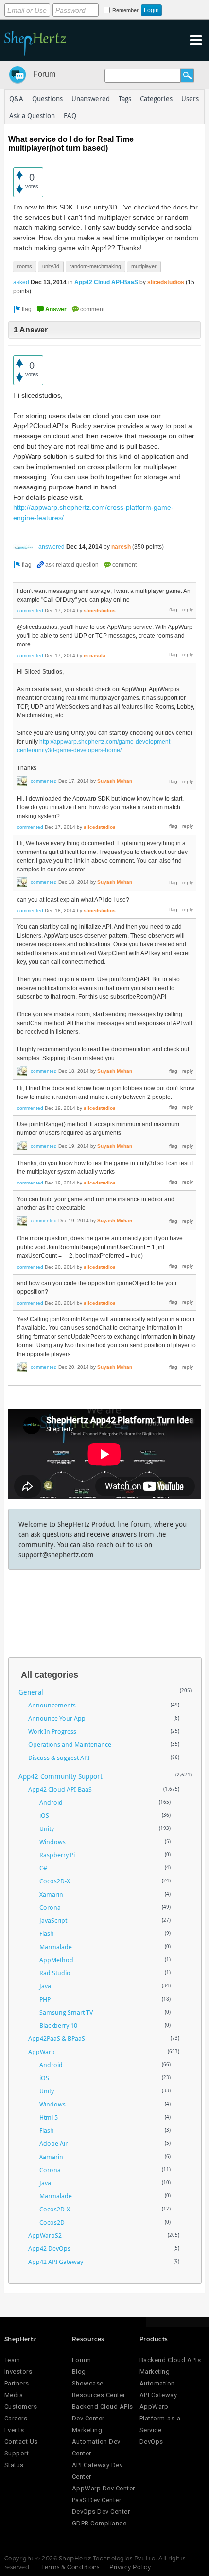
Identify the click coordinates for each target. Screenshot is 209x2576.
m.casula (95, 655)
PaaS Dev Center (97, 2500)
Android (51, 1802)
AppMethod (56, 1960)
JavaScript (53, 1920)
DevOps (151, 2442)
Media (14, 2395)
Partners (17, 2383)
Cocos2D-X (55, 1881)
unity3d (51, 266)
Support (17, 2453)
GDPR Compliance (99, 2523)
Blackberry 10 (58, 2025)
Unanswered (91, 98)
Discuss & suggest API (59, 1758)
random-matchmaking (95, 266)
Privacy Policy (130, 2567)
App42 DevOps (49, 2248)
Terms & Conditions (70, 2567)
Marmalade (56, 1947)
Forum (44, 74)
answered (52, 547)
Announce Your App (57, 1718)
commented (30, 611)
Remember (125, 10)
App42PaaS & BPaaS (57, 2038)
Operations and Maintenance (70, 1744)
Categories (156, 98)
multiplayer (144, 266)
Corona (50, 1907)
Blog (79, 2372)
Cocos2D (52, 2222)
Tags (125, 98)
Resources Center (99, 2395)
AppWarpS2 (45, 2235)
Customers (21, 2407)
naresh (121, 547)
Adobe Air (53, 2143)
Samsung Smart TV (66, 2012)
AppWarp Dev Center (104, 2488)
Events (14, 2430)
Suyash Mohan (115, 781)
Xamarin (51, 1894)
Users (190, 98)
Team (12, 2360)
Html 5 (49, 2117)
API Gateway (158, 2395)
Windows (52, 1842)
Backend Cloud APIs (170, 2360)
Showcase (88, 2383)
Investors (18, 2372)
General (31, 1692)
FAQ (70, 115)
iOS (44, 1815)
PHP (45, 1999)
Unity (47, 1828)
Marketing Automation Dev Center (96, 2442)
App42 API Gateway (56, 2262)
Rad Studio (55, 1973)
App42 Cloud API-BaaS (106, 282)
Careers (16, 2418)
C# (43, 1868)
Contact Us (21, 2442)
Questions (47, 98)
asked (21, 282)
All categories (50, 1675)
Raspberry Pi (57, 1855)
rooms (25, 266)
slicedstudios (166, 282)
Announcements (52, 1705)
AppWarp (42, 2052)
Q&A (16, 98)
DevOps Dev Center (101, 2512)
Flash (47, 1933)
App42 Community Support (61, 1776)
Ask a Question (32, 115)
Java (45, 1986)
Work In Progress (52, 1731)
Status (14, 2465)
